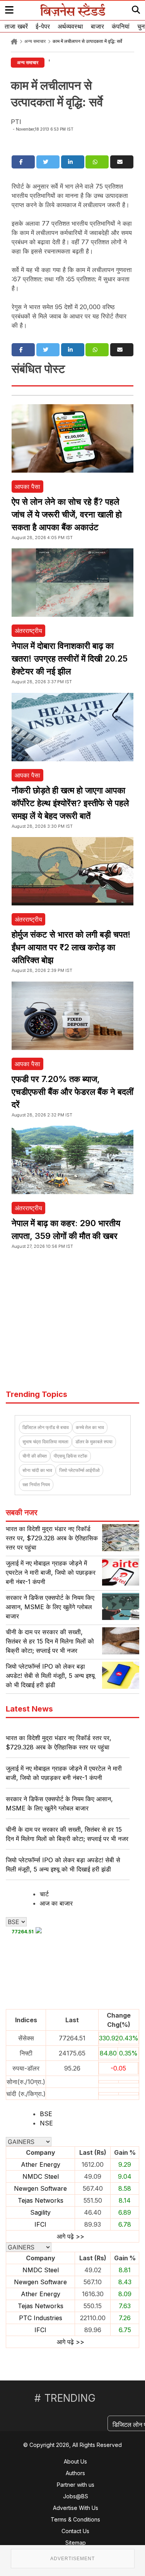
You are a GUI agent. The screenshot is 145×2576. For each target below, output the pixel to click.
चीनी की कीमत (35, 1456)
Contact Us (75, 2531)
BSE (46, 2114)
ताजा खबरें (16, 26)
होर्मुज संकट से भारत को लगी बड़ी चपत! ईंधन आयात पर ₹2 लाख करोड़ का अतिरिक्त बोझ (71, 947)
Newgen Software (40, 2188)
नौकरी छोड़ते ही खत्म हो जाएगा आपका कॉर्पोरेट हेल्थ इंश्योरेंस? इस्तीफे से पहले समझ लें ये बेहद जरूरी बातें (70, 803)
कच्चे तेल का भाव (90, 1427)
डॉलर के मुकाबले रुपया (94, 1442)
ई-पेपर (43, 26)
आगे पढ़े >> (71, 2236)
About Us (75, 2461)
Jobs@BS (76, 2496)
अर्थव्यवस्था (70, 26)
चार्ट (44, 1894)
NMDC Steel (41, 2176)
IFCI (40, 2224)
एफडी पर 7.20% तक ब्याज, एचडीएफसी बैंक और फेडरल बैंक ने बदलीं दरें (72, 1092)
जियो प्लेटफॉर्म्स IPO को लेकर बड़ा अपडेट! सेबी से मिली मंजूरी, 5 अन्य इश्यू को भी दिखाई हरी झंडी (50, 1676)
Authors (75, 2473)
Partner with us (76, 2485)
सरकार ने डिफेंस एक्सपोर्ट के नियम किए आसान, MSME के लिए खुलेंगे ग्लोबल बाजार (50, 1607)
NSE (46, 2123)
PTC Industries (41, 2318)
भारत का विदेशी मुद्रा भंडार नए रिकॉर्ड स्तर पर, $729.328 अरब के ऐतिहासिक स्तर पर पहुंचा (52, 1538)
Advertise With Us (76, 2508)
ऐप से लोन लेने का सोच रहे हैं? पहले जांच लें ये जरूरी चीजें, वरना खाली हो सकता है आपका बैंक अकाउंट (67, 514)
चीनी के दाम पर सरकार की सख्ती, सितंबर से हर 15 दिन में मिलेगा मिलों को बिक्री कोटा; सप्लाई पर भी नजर (50, 1641)
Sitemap (76, 2543)
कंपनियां (121, 26)
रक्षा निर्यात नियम (36, 1485)
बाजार (97, 26)
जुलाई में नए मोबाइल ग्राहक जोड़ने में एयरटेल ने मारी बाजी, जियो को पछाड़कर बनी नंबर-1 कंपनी (51, 1572)
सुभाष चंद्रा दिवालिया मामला (45, 1442)
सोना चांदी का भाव (37, 1470)
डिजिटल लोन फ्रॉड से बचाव (46, 1427)
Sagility (40, 2212)
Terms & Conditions (75, 2519)
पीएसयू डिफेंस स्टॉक (71, 1456)
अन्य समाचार (35, 41)
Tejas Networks (41, 2200)
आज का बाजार (56, 1903)
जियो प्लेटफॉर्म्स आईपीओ (79, 1470)
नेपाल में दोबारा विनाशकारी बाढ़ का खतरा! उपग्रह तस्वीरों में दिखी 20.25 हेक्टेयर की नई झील (70, 658)
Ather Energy (41, 2164)
